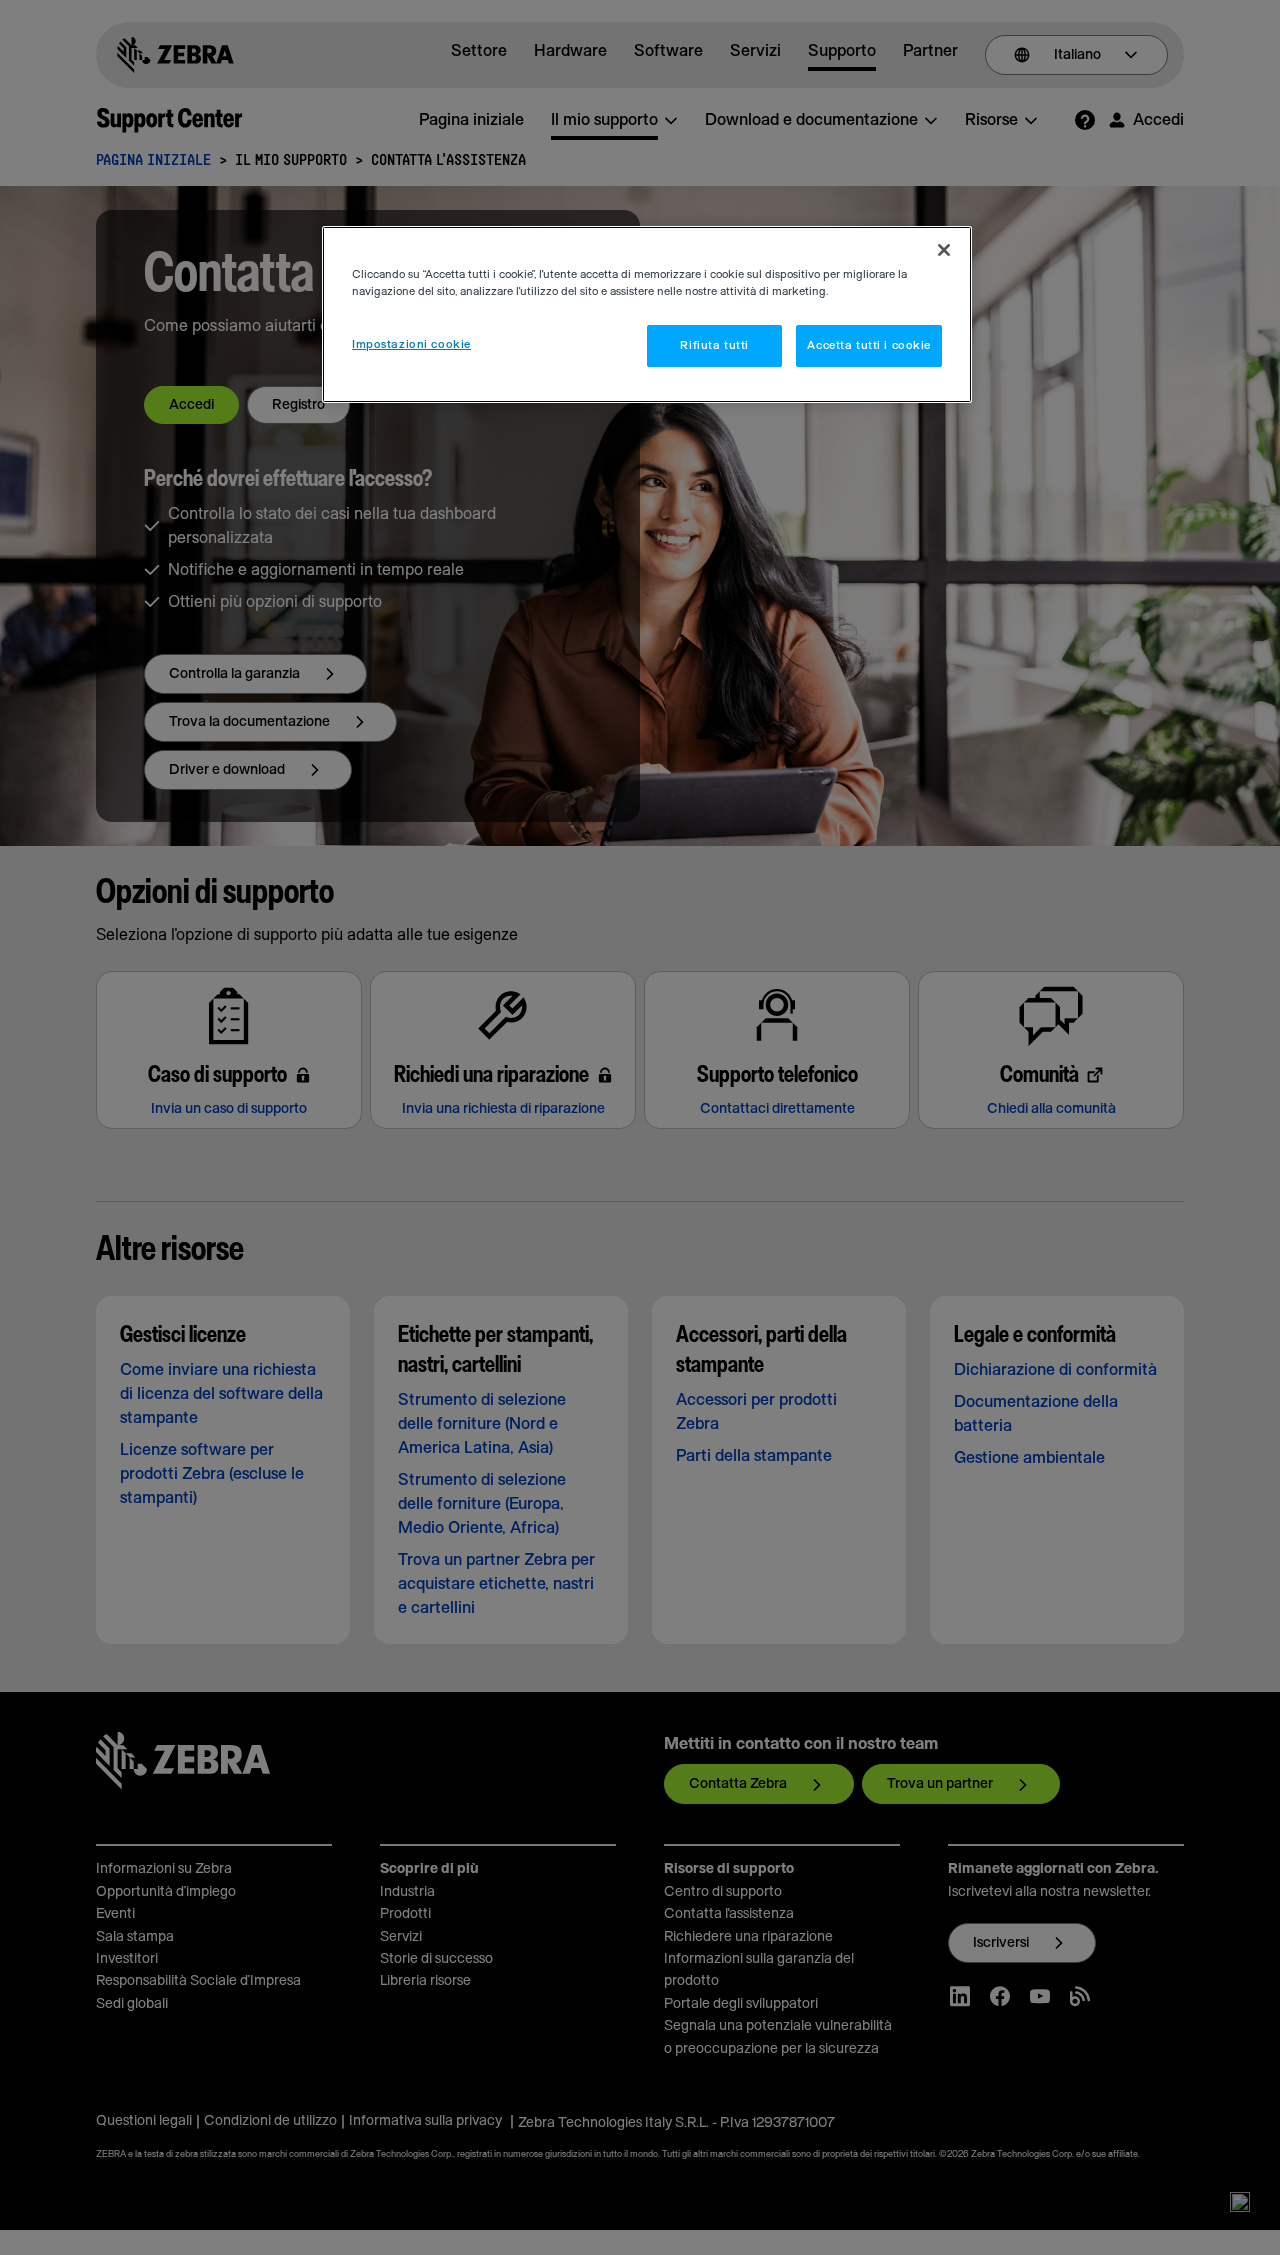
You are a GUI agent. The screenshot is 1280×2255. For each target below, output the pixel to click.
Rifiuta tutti (714, 345)
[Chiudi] (944, 250)
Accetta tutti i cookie (869, 345)
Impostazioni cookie (411, 344)
